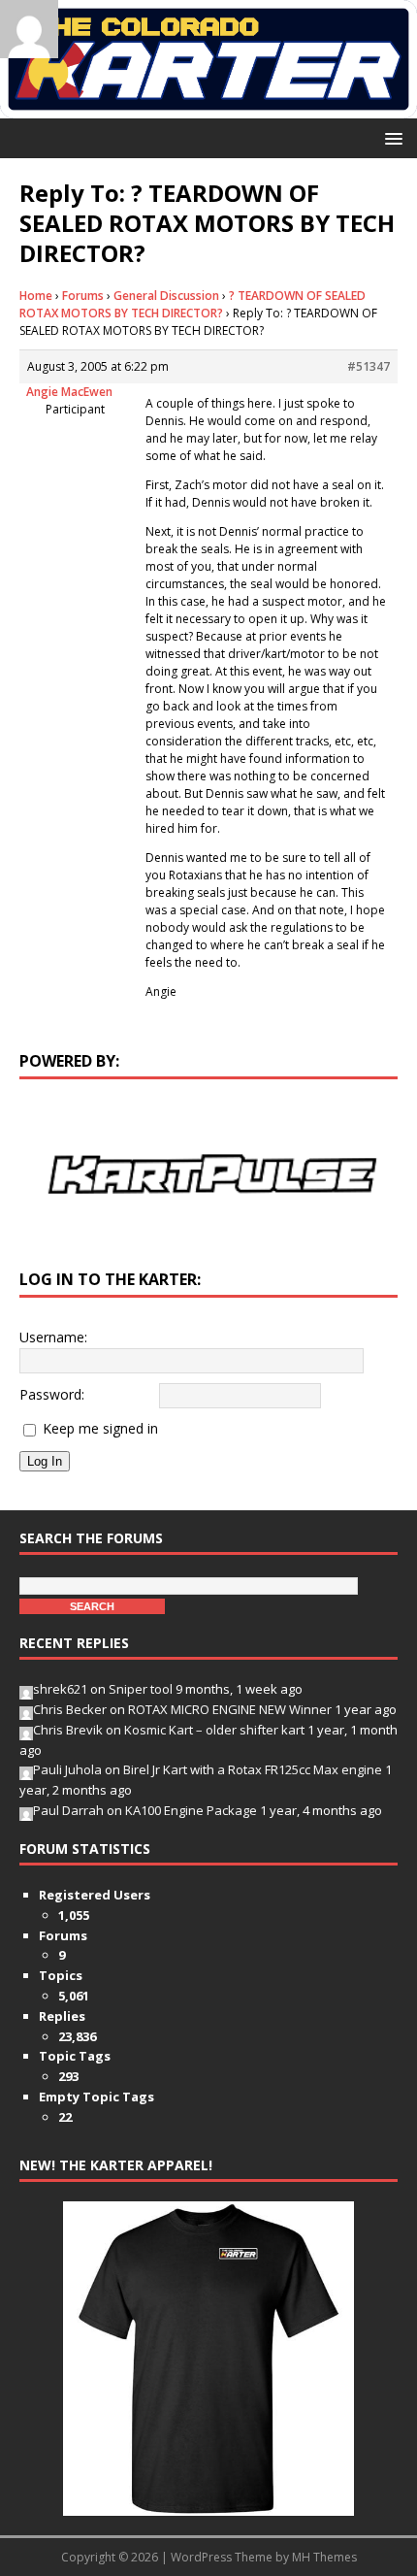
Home (36, 296)
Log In (45, 1461)
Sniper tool (141, 1689)
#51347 (369, 366)
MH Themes (324, 2557)
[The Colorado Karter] (208, 106)
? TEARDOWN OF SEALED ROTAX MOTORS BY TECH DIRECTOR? (192, 304)
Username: (53, 1337)
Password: (52, 1394)
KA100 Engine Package (191, 1810)
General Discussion (166, 296)
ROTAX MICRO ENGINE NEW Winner (230, 1709)
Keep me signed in (100, 1428)
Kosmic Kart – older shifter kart (214, 1730)
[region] (208, 1174)
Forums (83, 296)
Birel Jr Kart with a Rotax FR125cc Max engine (253, 1769)
